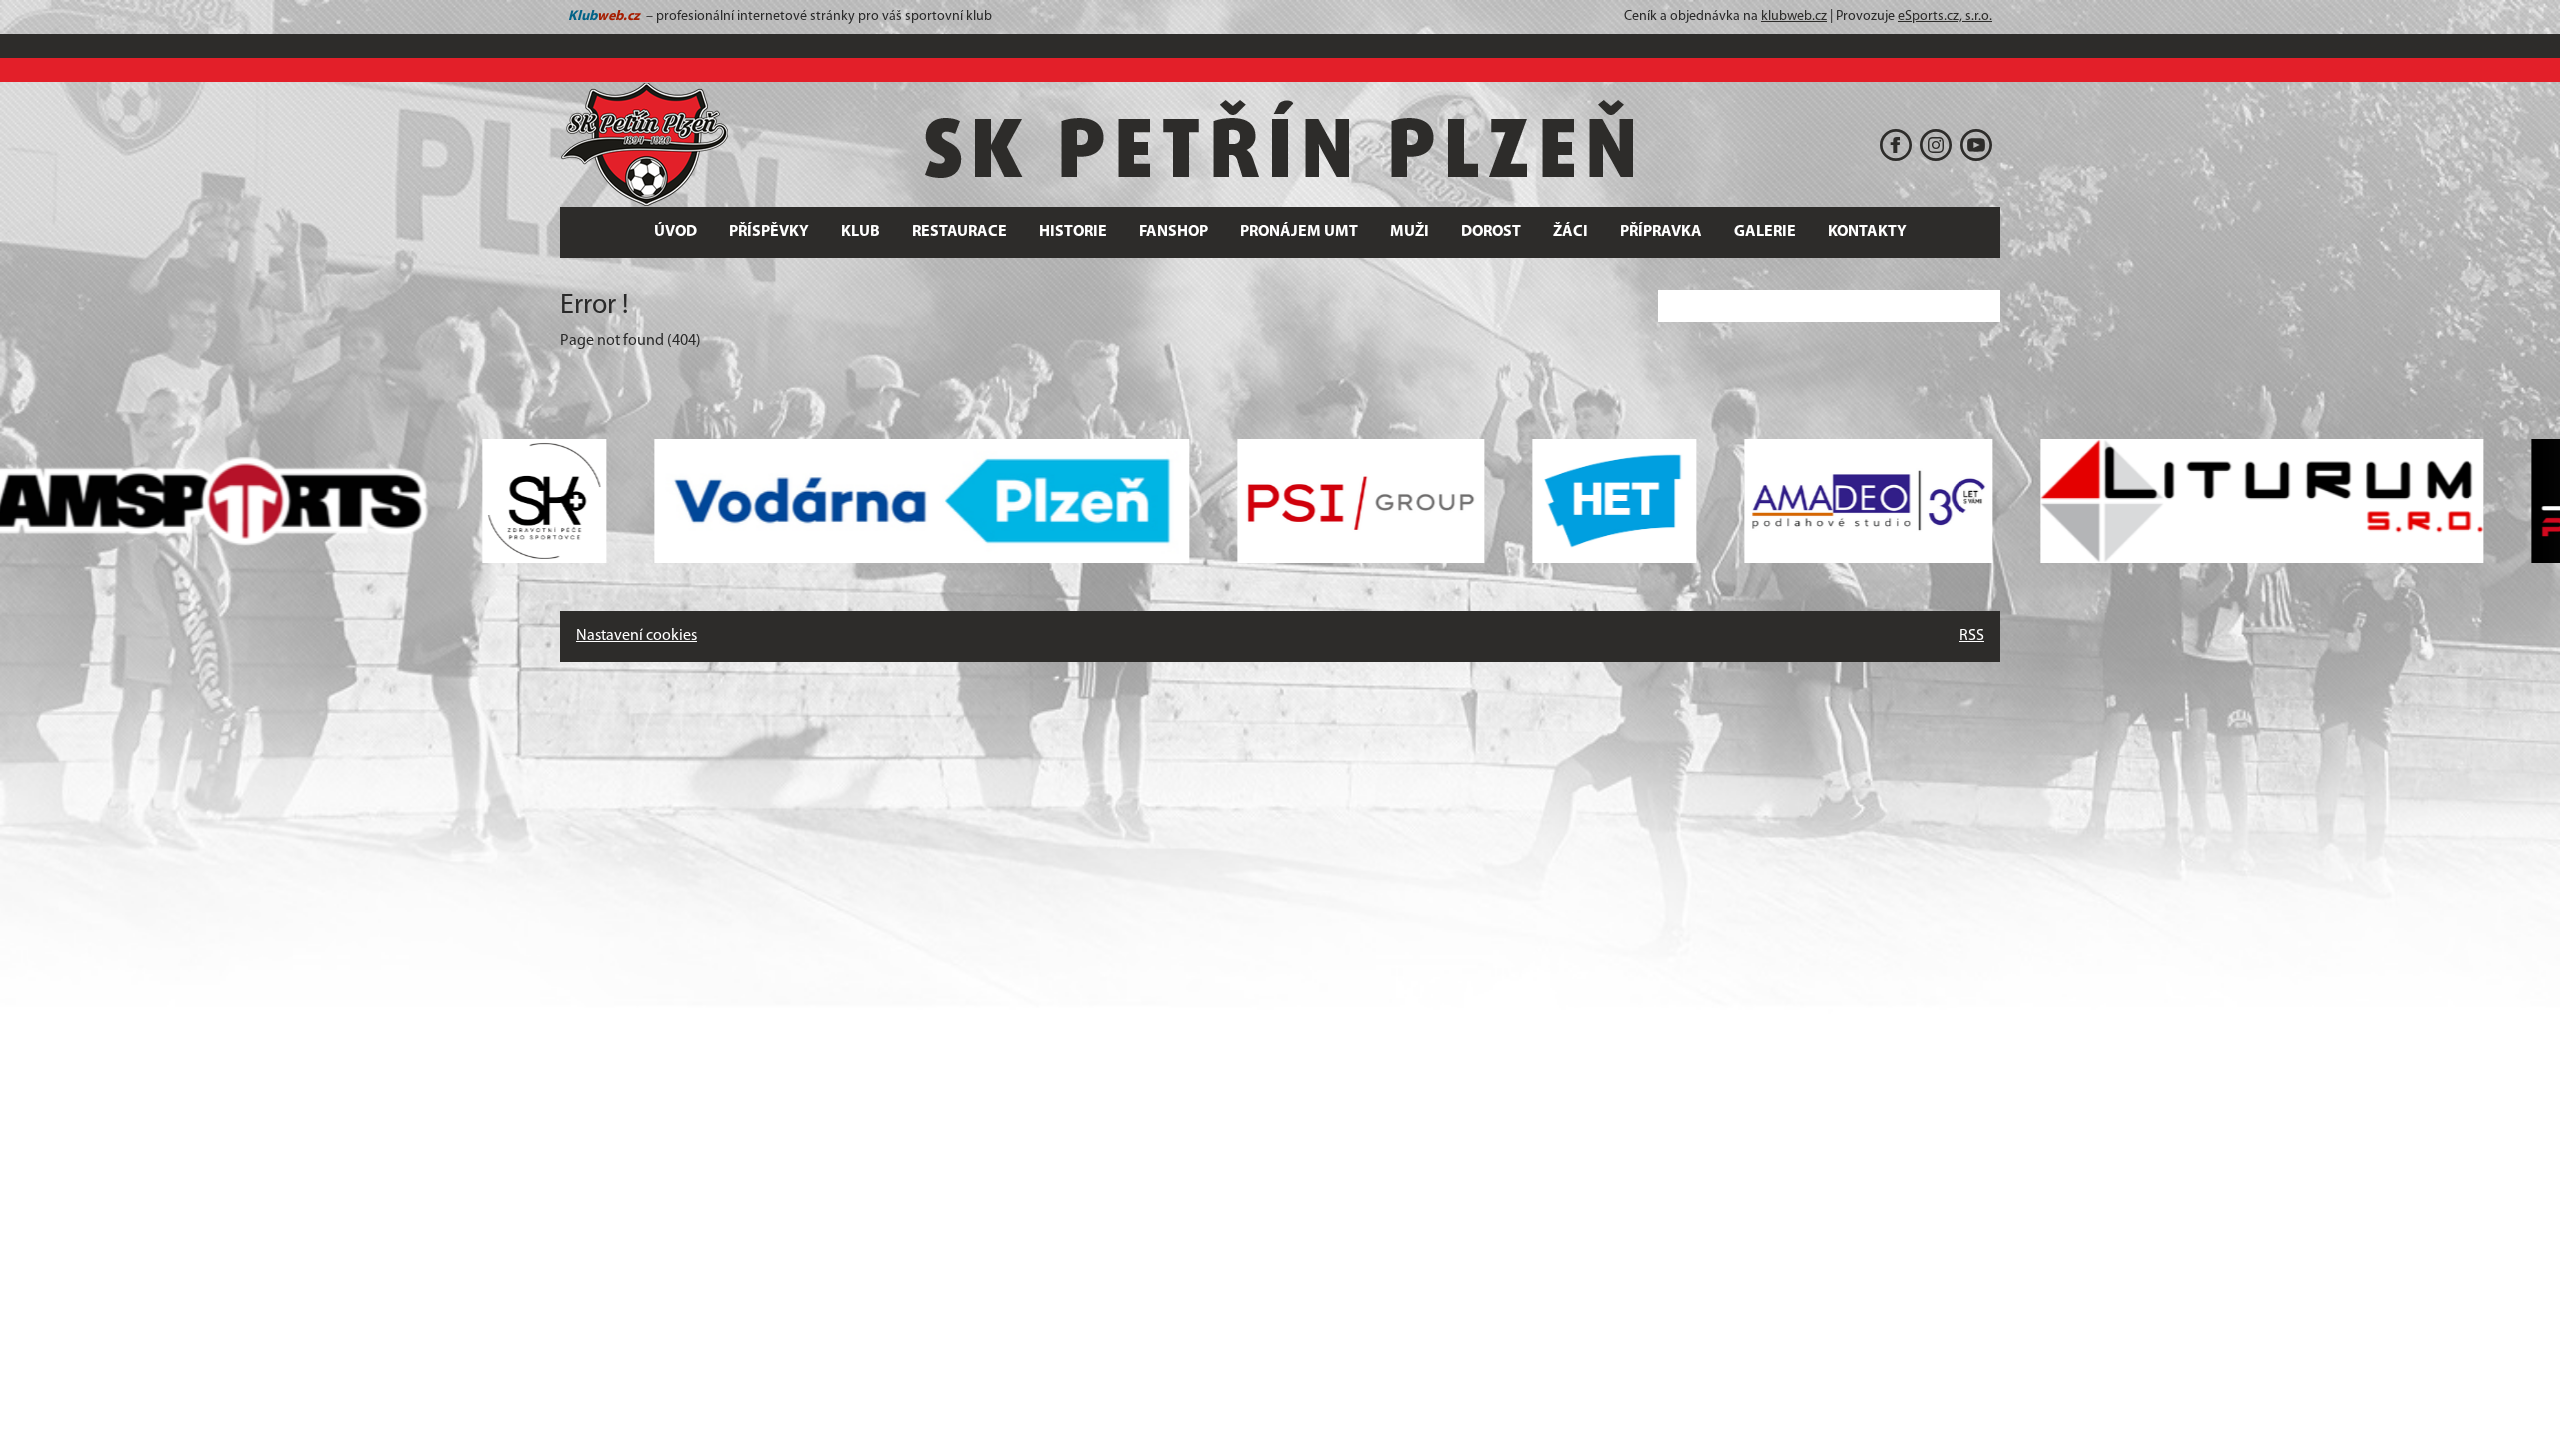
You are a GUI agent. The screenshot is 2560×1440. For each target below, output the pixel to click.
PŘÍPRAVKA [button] (1661, 232)
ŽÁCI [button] (1570, 232)
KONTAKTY (1867, 232)
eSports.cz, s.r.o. (1945, 16)
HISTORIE (1073, 232)
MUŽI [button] (1409, 232)
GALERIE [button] (1765, 232)
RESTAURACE (959, 232)
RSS (1971, 636)
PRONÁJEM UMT (1299, 232)
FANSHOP (1173, 232)
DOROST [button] (1491, 232)
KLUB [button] (860, 232)
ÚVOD (675, 232)
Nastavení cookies (636, 636)
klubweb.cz (1794, 16)
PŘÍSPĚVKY (769, 232)
